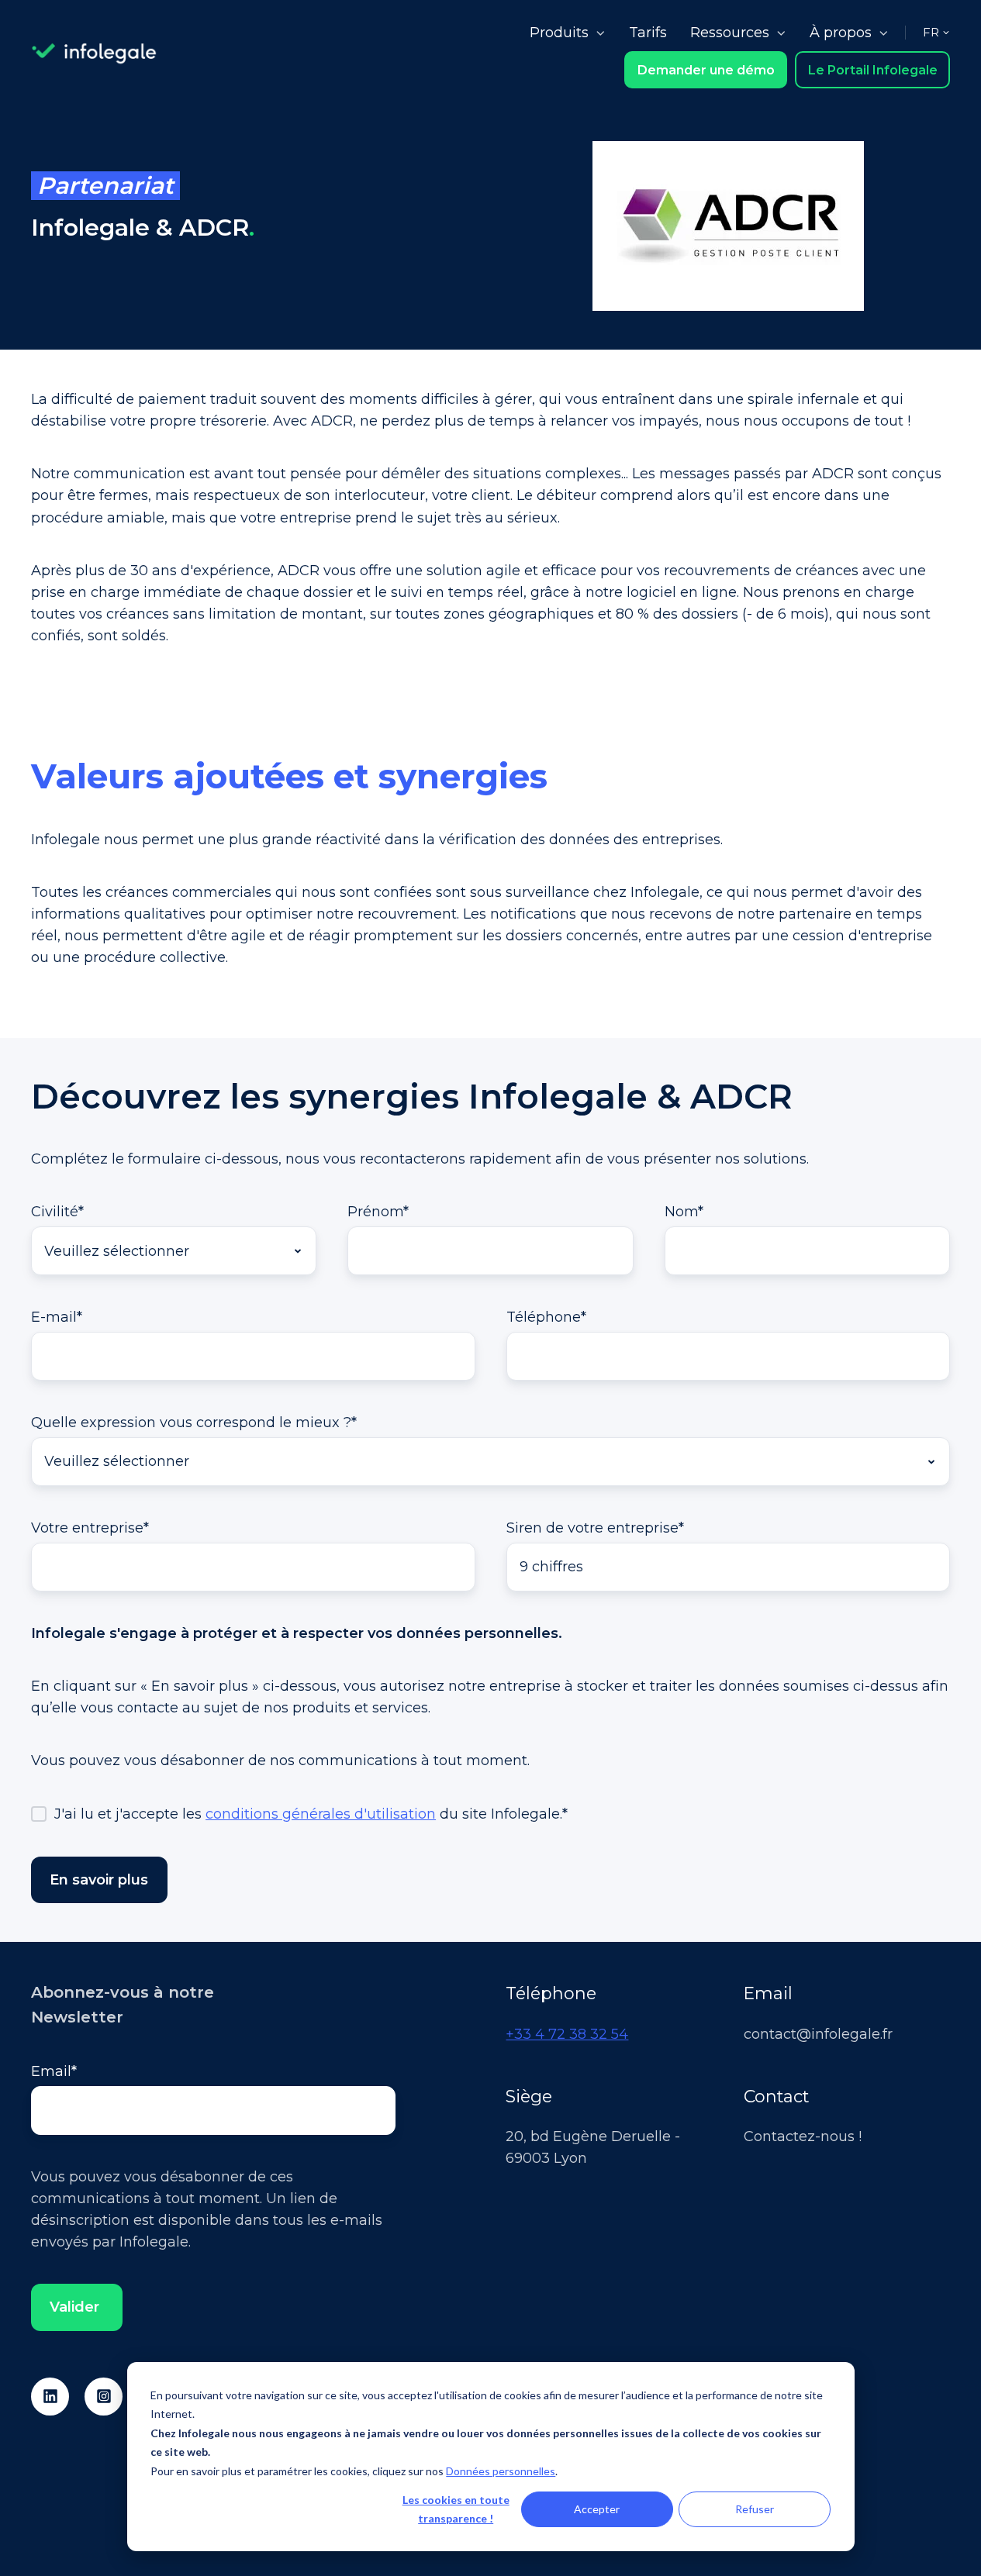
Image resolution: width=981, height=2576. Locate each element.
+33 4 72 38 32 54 (567, 2034)
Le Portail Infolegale (873, 70)
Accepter (597, 2509)
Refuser (755, 2509)
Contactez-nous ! (803, 2136)
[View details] (50, 2397)
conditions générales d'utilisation (321, 1814)
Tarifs (648, 33)
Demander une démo (706, 70)
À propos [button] (841, 33)
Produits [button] (559, 33)
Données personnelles (501, 2471)
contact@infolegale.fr (818, 2034)
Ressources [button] (730, 33)
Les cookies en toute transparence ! (456, 2509)
